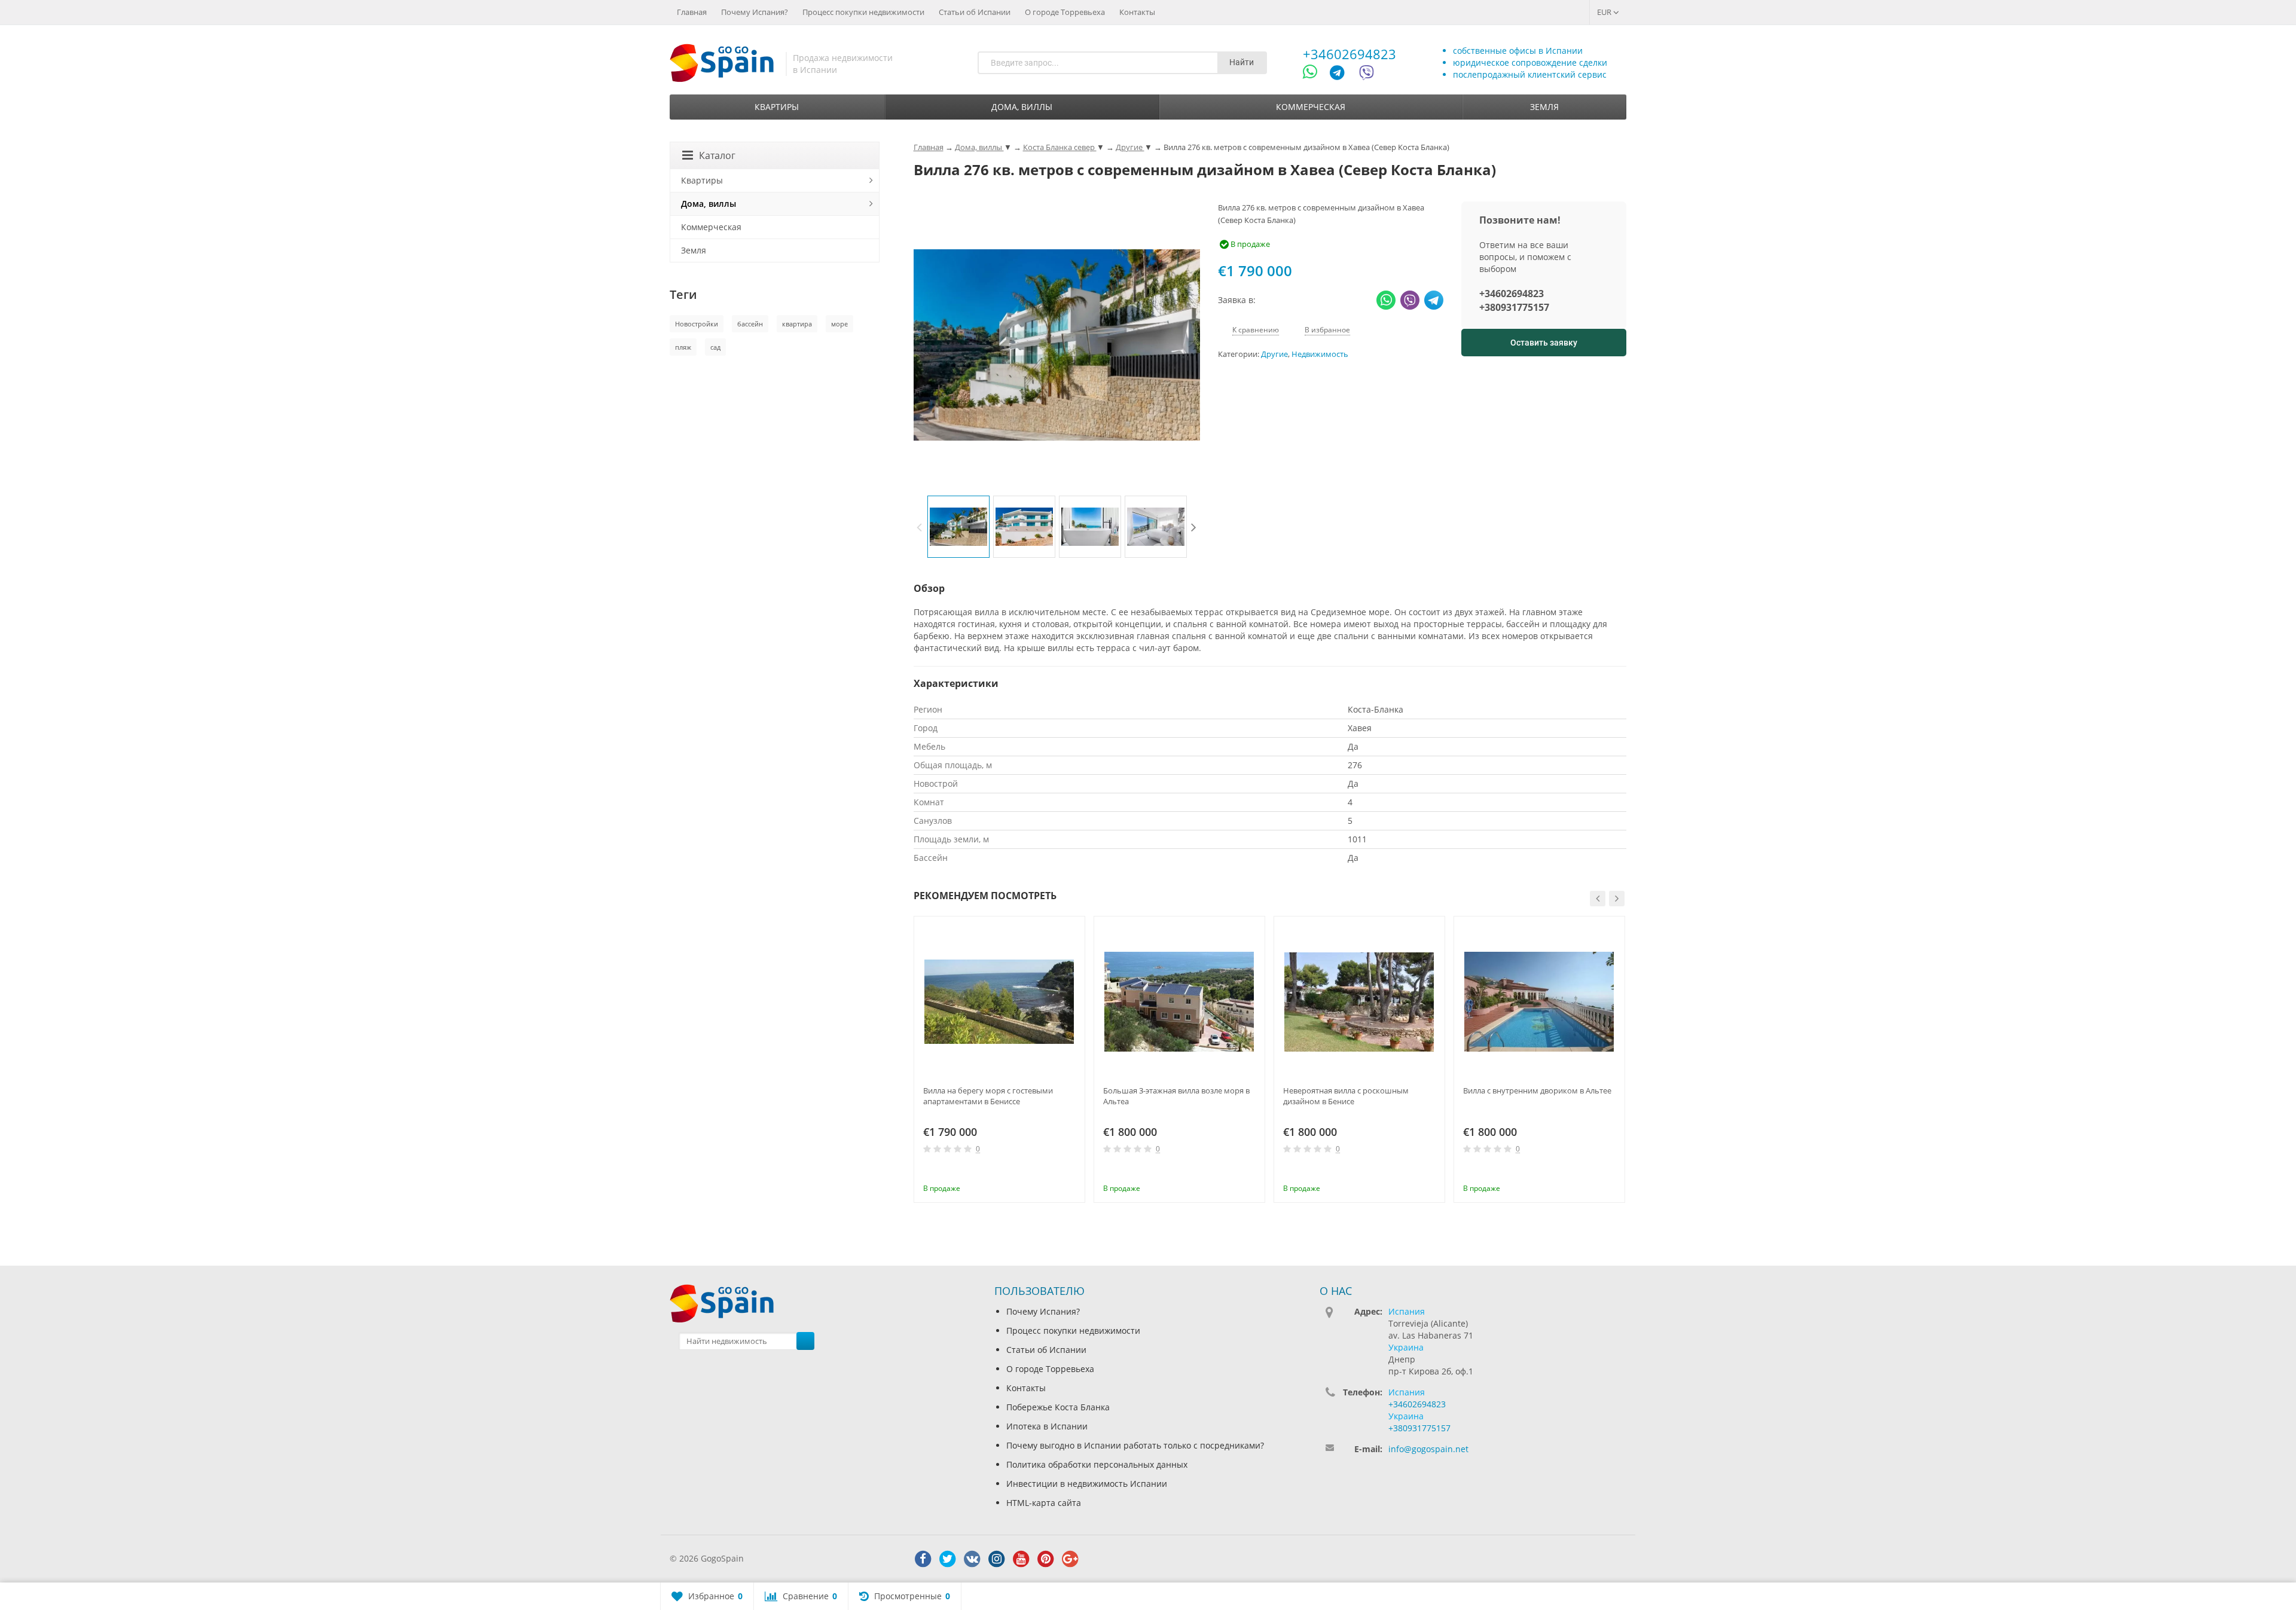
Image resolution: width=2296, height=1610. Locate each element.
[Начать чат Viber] (1367, 74)
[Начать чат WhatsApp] (1315, 74)
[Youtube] (1021, 1559)
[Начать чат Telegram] (1342, 74)
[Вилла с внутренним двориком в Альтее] (1539, 1002)
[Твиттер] (948, 1559)
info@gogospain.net (1428, 1449)
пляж (683, 347)
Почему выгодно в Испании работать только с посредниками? (1135, 1445)
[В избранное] (1071, 1172)
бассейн (750, 324)
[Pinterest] (1046, 1559)
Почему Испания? (755, 12)
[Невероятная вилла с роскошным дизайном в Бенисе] (1359, 1002)
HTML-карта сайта (1044, 1503)
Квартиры (777, 107)
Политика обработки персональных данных (1097, 1464)
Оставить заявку (1544, 343)
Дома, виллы (1022, 107)
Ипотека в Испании (1047, 1426)
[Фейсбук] (923, 1559)
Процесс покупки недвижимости (863, 12)
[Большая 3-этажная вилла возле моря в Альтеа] (1179, 1002)
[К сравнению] (1052, 1172)
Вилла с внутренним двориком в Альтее (1537, 1090)
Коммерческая (1311, 107)
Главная (692, 12)
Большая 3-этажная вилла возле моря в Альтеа (1176, 1096)
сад (715, 347)
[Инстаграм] (997, 1559)
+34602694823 (1349, 54)
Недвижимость (1320, 354)
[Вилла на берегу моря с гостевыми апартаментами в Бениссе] (999, 1002)
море (839, 324)
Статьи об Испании (975, 12)
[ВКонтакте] (972, 1559)
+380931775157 (1514, 307)
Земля (1544, 107)
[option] (958, 527)
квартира (797, 324)
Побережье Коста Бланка (1058, 1407)
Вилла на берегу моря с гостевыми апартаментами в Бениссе (988, 1096)
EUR (1605, 12)
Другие (1274, 354)
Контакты (1137, 12)
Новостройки (697, 324)
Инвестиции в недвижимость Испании (1087, 1484)
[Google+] (1070, 1559)
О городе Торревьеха (1065, 12)
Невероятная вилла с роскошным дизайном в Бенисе (1346, 1096)
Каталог (717, 155)
